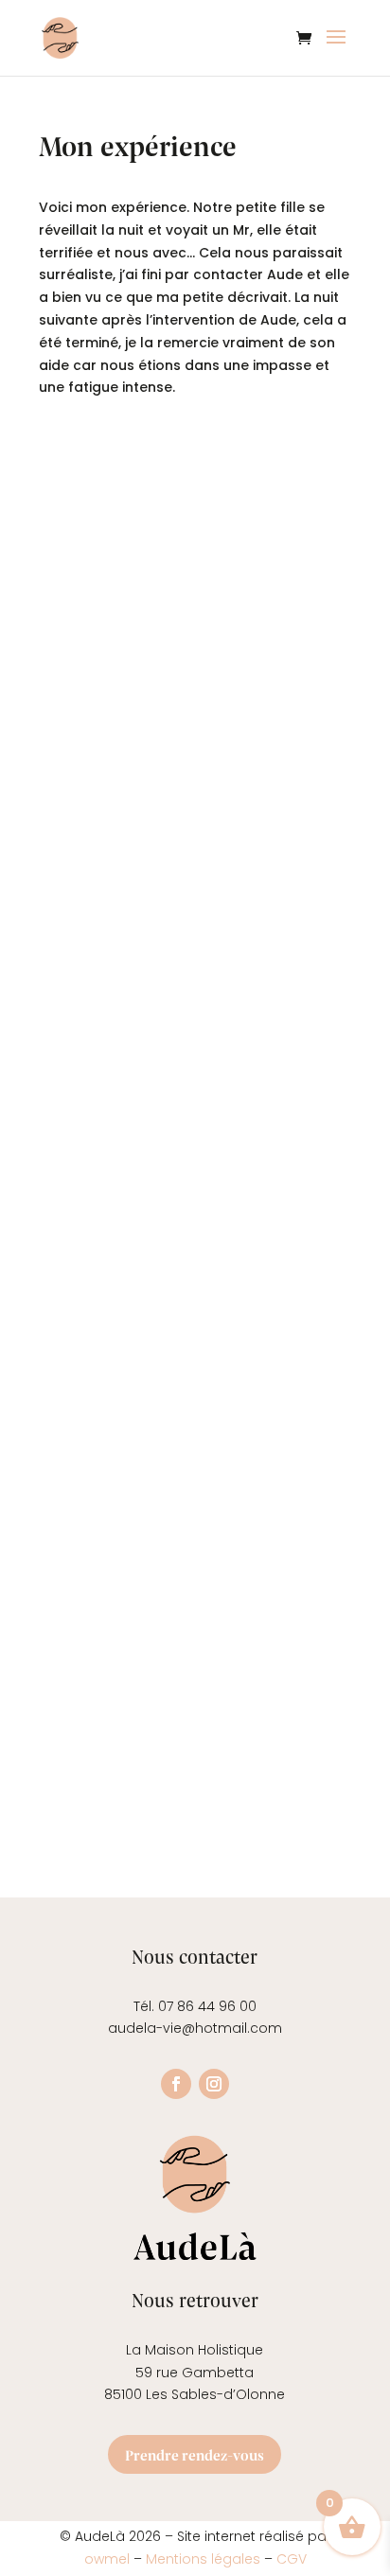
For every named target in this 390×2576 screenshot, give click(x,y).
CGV (292, 2559)
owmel (109, 2559)
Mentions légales (203, 2559)
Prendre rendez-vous (195, 2454)
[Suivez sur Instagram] (214, 2084)
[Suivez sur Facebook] (176, 2084)
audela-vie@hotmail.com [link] (195, 2028)
